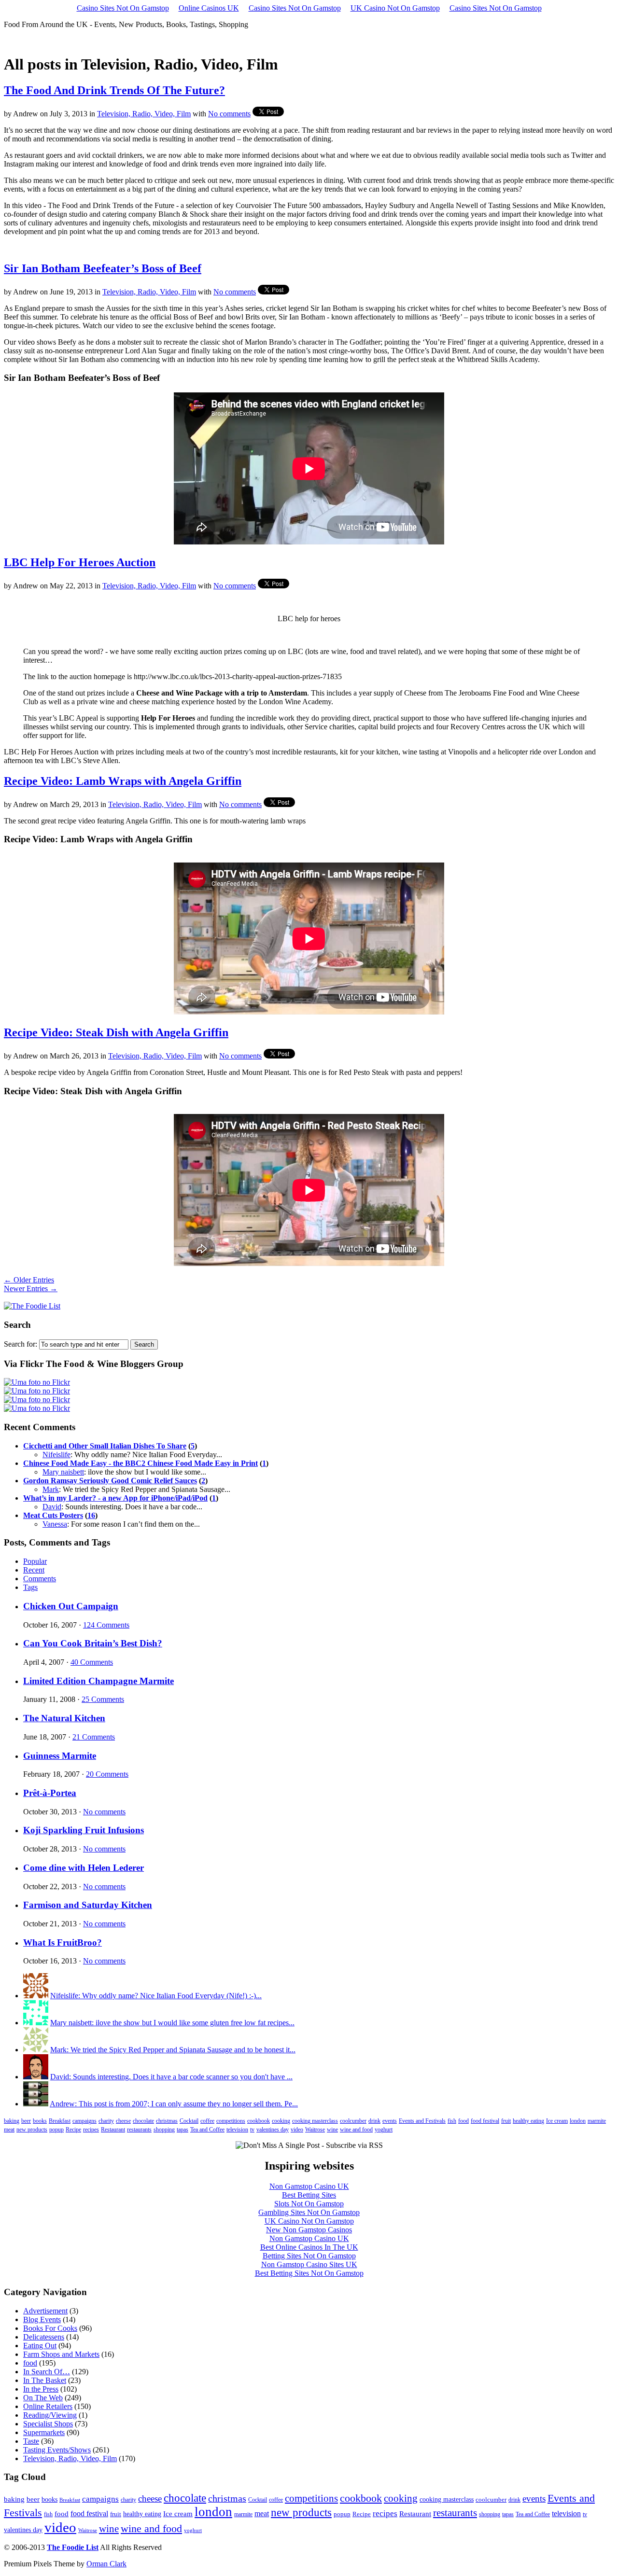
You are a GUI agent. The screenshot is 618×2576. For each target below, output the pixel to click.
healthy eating (528, 2121)
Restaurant (113, 2130)
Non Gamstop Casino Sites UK (309, 2264)
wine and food (356, 2130)
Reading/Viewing (50, 2415)
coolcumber (353, 2121)
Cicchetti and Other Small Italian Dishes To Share (105, 1446)
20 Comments (107, 1774)
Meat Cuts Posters (53, 1515)
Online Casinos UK (209, 8)
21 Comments (94, 1737)
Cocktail (189, 2121)
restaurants (139, 2130)
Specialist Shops (48, 2424)
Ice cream (557, 2121)
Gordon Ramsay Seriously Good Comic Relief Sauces (110, 1481)
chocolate (143, 2121)
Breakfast (60, 2121)
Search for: (21, 1344)
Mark (51, 1489)
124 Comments (106, 1625)
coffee (207, 2121)
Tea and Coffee (207, 2130)
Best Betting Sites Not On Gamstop (309, 2273)
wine (332, 2130)
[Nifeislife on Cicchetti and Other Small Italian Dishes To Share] (36, 1996)
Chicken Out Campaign (71, 1606)
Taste (31, 2441)
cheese (123, 2121)
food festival (485, 2121)
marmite (597, 2121)
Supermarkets (44, 2432)
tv (252, 2130)
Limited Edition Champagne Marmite (98, 1681)
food (463, 2121)
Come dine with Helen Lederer (84, 1868)
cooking (281, 2121)
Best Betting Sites (309, 2195)
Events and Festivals (422, 2121)
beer (26, 2121)
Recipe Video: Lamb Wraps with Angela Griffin (123, 781)
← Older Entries (29, 1280)
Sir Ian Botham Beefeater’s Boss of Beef (103, 268)
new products (32, 2130)
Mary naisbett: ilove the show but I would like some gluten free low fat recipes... (172, 2023)
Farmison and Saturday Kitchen (88, 1905)
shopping (164, 2130)
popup (56, 2130)
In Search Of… (47, 2372)
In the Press (41, 2389)
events (390, 2121)
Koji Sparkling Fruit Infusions (84, 1830)
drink (374, 2121)
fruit (506, 2121)
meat (9, 2130)
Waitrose (315, 2130)
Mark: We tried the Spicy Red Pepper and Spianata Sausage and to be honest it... (173, 2050)
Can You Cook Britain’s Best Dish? (93, 1643)
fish (452, 2121)
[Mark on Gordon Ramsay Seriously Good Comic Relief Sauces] (36, 2050)
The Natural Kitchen (64, 1718)
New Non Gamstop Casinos (309, 2230)
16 (91, 1515)
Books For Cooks (50, 2328)
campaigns (84, 2121)
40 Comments (92, 1662)
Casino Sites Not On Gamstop (123, 8)
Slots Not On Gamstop (309, 2204)
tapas (183, 2130)
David (52, 1507)
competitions (231, 2121)
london (578, 2121)
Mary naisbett (63, 1472)
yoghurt (384, 2130)
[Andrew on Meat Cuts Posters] (36, 2104)
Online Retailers (48, 2406)
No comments (229, 114)
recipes (91, 2130)
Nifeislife (56, 1455)
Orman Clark (106, 2564)
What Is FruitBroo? (63, 1942)
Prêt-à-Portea (50, 1793)
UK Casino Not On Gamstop (395, 8)
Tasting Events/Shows (57, 2450)
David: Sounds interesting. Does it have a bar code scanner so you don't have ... (171, 2077)
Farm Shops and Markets (61, 2354)
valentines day (273, 2130)
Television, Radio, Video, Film (144, 114)
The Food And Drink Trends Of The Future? (114, 90)
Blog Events (42, 2319)
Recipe (73, 2130)
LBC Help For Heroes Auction (80, 562)
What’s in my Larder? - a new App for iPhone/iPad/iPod (115, 1498)
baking (12, 2121)
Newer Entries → (31, 1288)
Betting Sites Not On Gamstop (309, 2256)
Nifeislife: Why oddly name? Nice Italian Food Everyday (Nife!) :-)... (156, 1996)
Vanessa (55, 1524)
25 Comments (103, 1699)
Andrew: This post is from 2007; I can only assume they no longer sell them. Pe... (174, 2104)
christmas (167, 2121)
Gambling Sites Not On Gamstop (309, 2212)
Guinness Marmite (60, 1756)
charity (106, 2121)
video (297, 2130)
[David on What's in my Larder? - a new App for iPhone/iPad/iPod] (36, 2077)
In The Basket (45, 2380)
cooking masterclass (315, 2121)
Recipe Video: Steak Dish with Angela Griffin (116, 1032)
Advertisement (45, 2311)
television (237, 2130)
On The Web (43, 2398)
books (40, 2121)
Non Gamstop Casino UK (309, 2186)
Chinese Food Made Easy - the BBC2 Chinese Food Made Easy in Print (140, 1463)
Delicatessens (44, 2337)
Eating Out (40, 2346)
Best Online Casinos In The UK (309, 2247)
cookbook (259, 2121)
